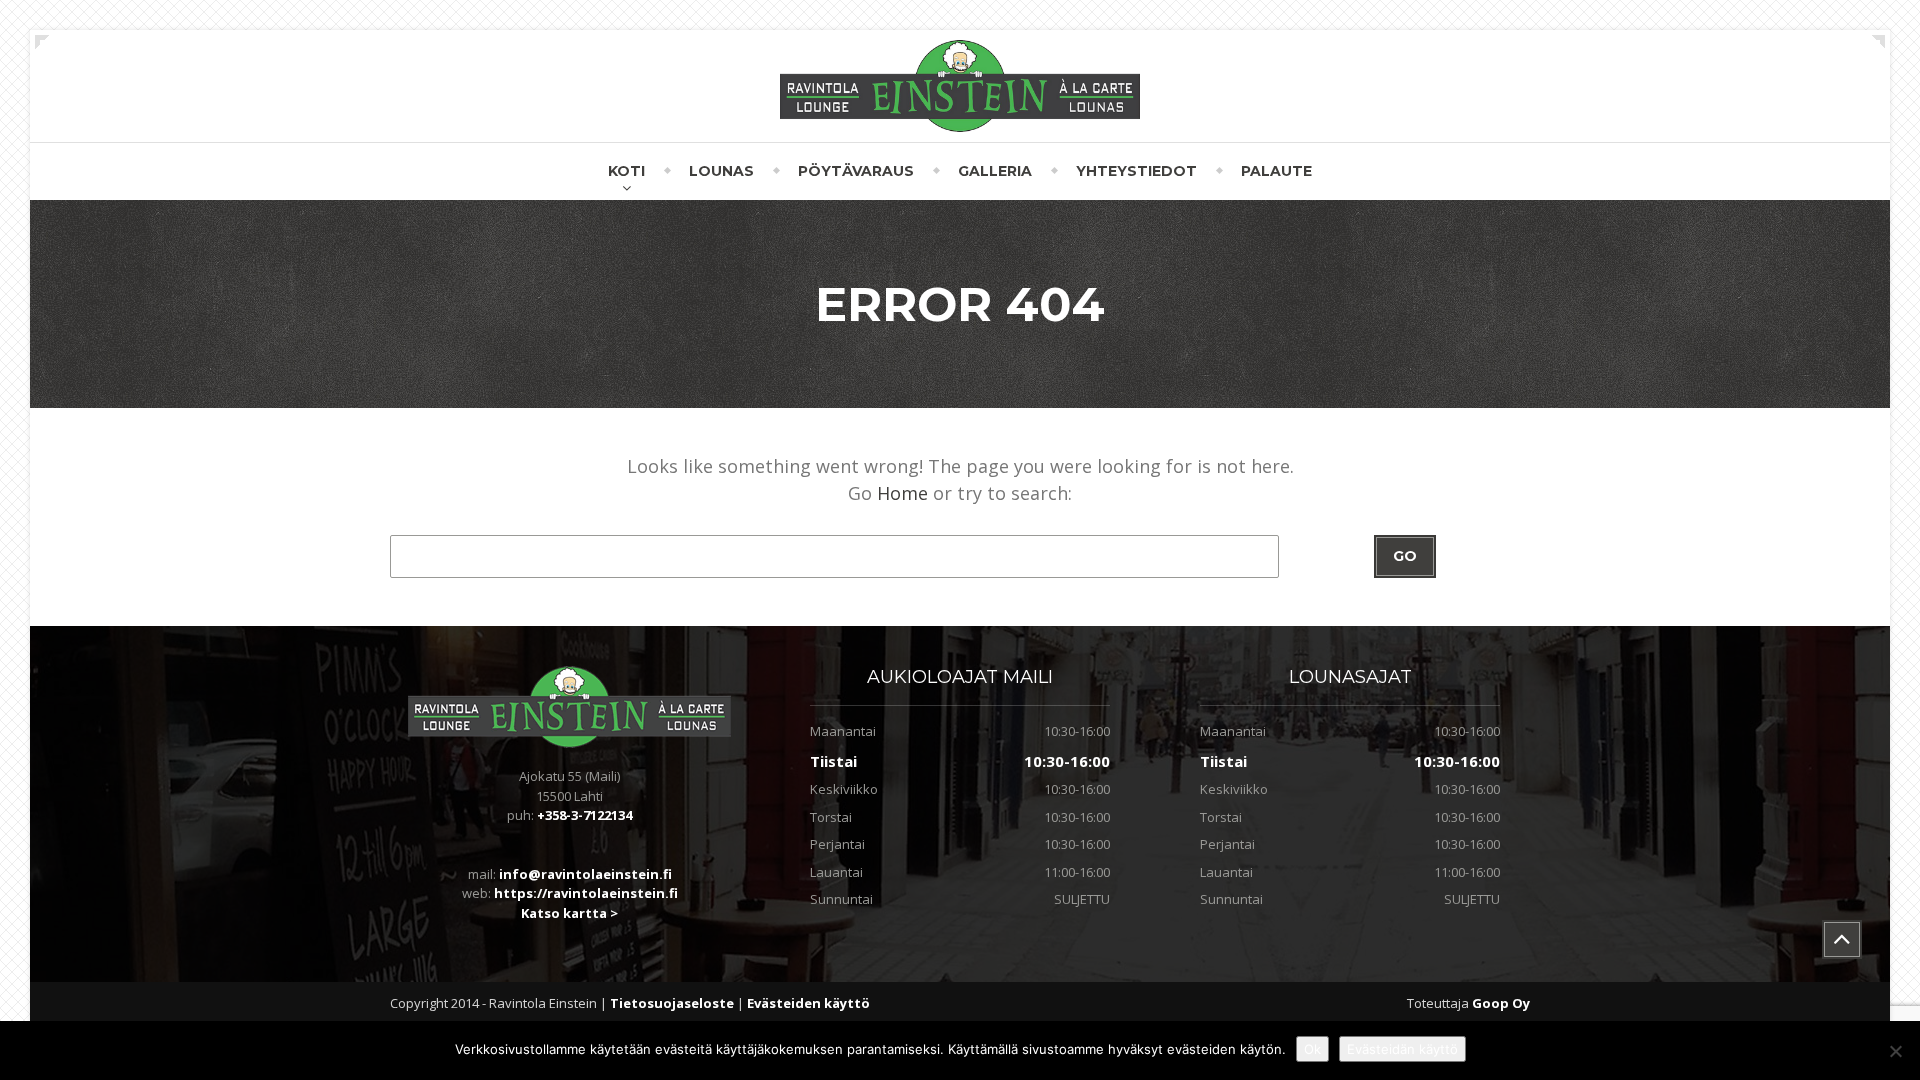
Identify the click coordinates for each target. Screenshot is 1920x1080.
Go (1405, 556)
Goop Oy (1501, 1003)
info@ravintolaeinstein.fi (585, 874)
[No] (1895, 1051)
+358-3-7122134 (584, 815)
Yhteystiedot (1136, 171)
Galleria (995, 171)
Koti (626, 171)
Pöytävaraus (856, 171)
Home (902, 493)
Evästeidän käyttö (1402, 1049)
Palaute (1276, 171)
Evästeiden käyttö (808, 1003)
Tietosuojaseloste (673, 1003)
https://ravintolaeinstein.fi (586, 893)
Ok (1312, 1049)
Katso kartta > (569, 913)
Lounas (721, 171)
